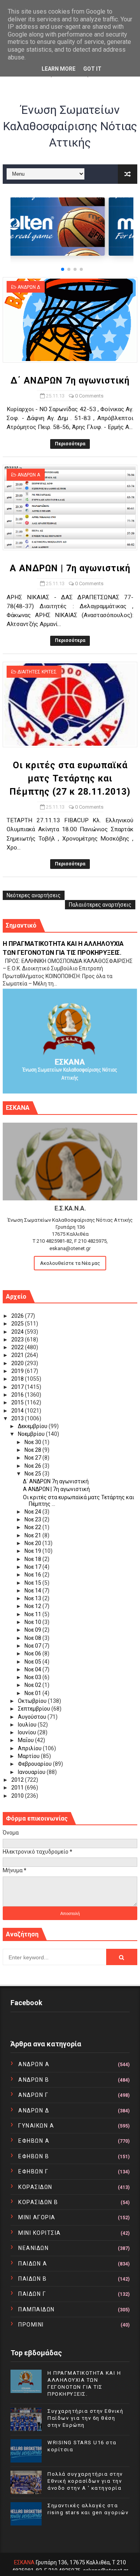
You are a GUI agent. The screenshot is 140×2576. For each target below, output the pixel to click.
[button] (63, 269)
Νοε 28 (33, 1450)
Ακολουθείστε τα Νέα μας (70, 1263)
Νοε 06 (33, 1653)
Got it (92, 69)
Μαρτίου (29, 1756)
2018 (18, 1379)
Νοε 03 (33, 1677)
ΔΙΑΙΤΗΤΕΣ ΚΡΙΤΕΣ (37, 672)
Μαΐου (26, 1740)
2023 (18, 1339)
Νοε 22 (33, 1527)
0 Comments (89, 396)
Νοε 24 (33, 1512)
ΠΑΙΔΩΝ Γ (32, 2294)
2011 (18, 1788)
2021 (18, 1355)
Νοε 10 (33, 1622)
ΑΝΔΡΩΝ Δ (29, 287)
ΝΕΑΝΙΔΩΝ (33, 2248)
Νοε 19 (33, 1551)
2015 (18, 1402)
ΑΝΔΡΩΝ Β (34, 2080)
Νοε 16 (33, 1575)
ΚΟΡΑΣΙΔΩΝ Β (38, 2202)
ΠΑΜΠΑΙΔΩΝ (37, 2309)
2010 (18, 1796)
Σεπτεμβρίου (35, 1709)
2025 (18, 1324)
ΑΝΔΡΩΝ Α (29, 475)
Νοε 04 (33, 1669)
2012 (18, 1780)
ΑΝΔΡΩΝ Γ (33, 2095)
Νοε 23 (33, 1519)
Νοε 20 (33, 1543)
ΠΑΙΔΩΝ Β (32, 2279)
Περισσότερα (70, 444)
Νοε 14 (33, 1591)
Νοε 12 (33, 1606)
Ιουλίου (28, 1725)
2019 (18, 1371)
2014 (18, 1411)
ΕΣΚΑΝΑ (24, 2562)
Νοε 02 (33, 1685)
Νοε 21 (33, 1535)
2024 (18, 1332)
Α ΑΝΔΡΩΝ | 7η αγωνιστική (70, 568)
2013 (18, 1418)
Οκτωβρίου (33, 1701)
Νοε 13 (33, 1598)
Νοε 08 (33, 1638)
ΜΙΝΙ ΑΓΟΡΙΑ (37, 2217)
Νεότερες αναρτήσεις (34, 895)
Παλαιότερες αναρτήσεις (100, 905)
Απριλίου (30, 1748)
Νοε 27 (33, 1458)
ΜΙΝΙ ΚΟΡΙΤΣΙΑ (40, 2233)
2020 (18, 1363)
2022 (18, 1347)
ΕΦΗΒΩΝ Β (34, 2156)
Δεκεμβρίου (33, 1426)
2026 (18, 1316)
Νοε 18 (33, 1559)
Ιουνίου (28, 1732)
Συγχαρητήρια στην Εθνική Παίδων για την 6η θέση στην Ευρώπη (85, 2418)
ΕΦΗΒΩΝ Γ (33, 2171)
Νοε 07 (33, 1646)
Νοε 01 (33, 1693)
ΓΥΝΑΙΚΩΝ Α (36, 2126)
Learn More (59, 69)
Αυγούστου (33, 1717)
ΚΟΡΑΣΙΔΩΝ (35, 2187)
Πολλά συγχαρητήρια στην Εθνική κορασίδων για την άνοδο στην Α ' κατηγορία (85, 2481)
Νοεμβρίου (32, 1434)
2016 (18, 1395)
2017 (18, 1387)
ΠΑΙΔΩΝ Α (33, 2264)
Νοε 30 (33, 1442)
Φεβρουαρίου (35, 1764)
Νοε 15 (33, 1583)
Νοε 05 (33, 1662)
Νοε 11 (33, 1614)
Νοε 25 (33, 1474)
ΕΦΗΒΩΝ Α (34, 2141)
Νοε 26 (33, 1466)
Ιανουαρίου (32, 1772)
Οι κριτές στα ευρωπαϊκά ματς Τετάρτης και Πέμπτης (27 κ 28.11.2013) (70, 779)
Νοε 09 (33, 1630)
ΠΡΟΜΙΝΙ (31, 2325)
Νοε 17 (33, 1567)
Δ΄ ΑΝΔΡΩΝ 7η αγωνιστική (70, 381)
